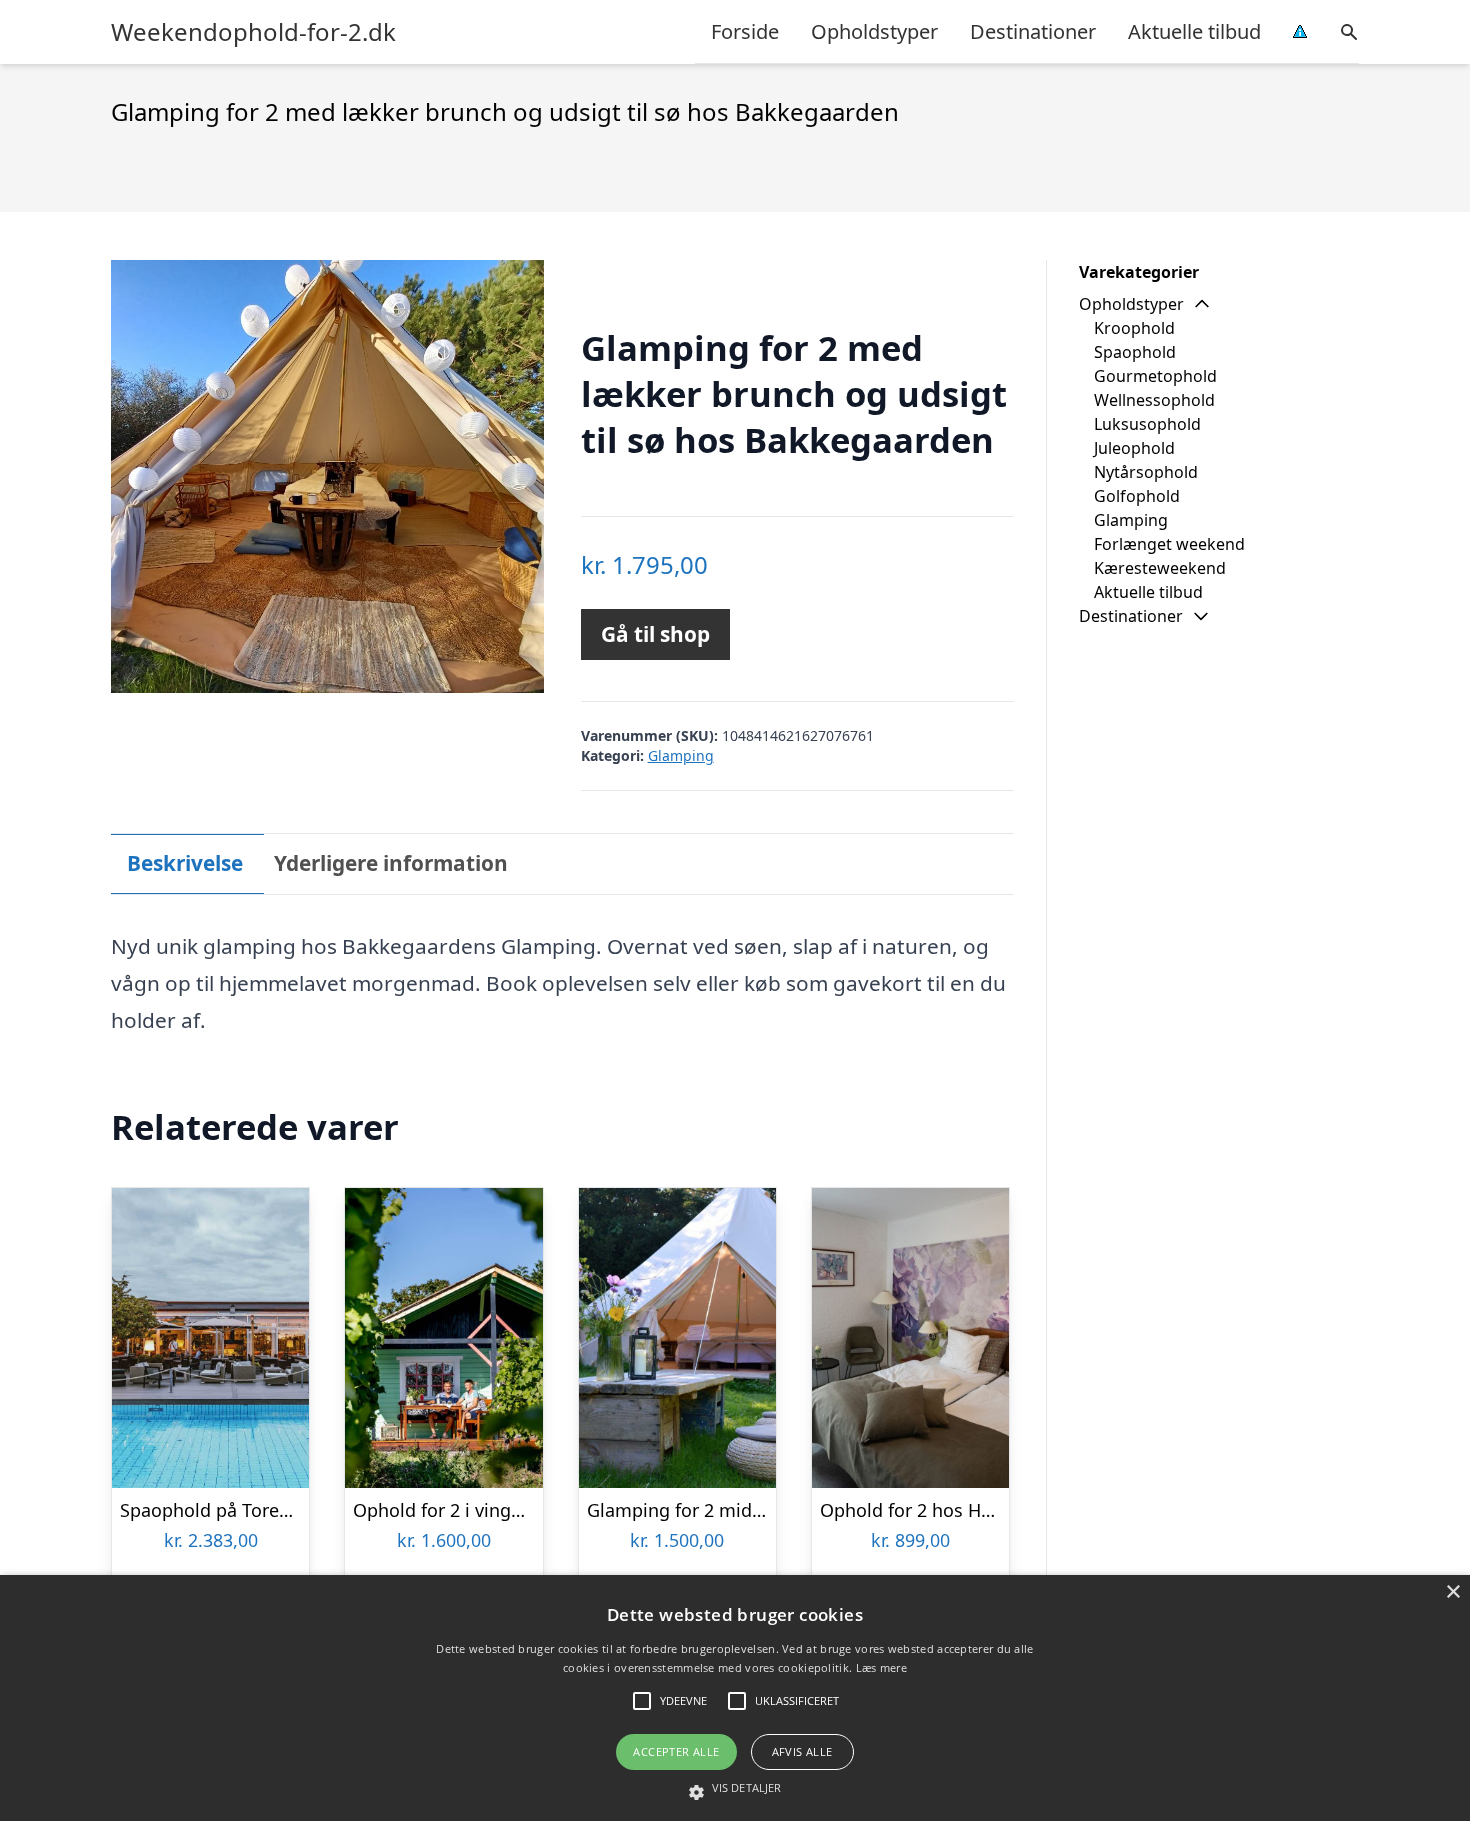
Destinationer (1033, 31)
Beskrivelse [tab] (185, 863)
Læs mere (881, 1667)
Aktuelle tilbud (1194, 31)
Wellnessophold (1154, 400)
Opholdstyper (874, 31)
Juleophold (1134, 448)
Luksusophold (1147, 424)
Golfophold (1137, 496)
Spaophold (1135, 352)
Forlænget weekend (1169, 544)
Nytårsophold (1146, 472)
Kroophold (1134, 328)
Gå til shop (655, 634)
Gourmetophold (1155, 376)
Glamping (681, 755)
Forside (745, 31)
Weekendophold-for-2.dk (253, 32)
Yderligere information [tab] (391, 863)
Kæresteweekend (1160, 568)
